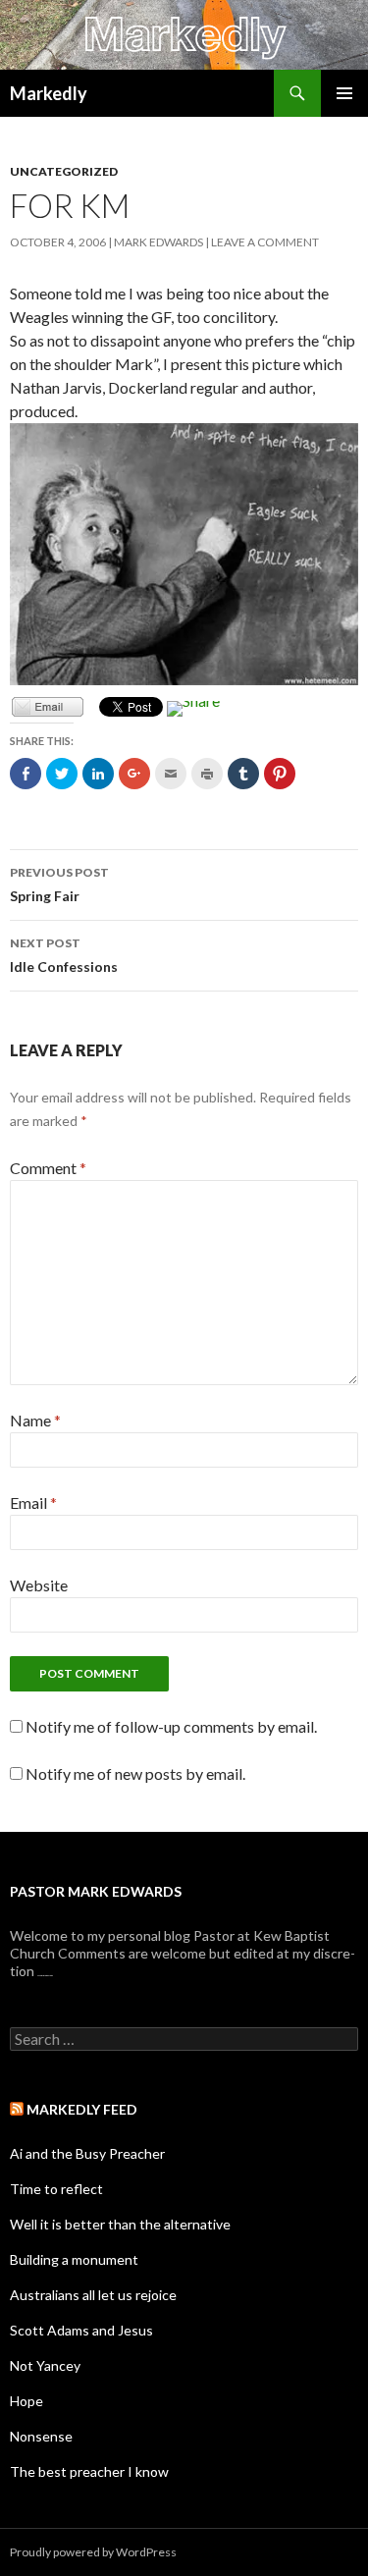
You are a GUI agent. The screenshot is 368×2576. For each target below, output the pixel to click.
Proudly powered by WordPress (93, 2552)
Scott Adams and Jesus (81, 2330)
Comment (48, 1168)
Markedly (49, 93)
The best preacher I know (89, 2471)
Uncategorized (64, 171)
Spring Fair (59, 885)
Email (33, 1503)
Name (35, 1420)
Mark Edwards (158, 242)
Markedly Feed (82, 2109)
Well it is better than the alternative (120, 2224)
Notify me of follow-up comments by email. (171, 1726)
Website (39, 1585)
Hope (26, 2401)
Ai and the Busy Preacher (87, 2153)
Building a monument (74, 2259)
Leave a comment (265, 242)
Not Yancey (45, 2365)
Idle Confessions (64, 955)
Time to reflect (56, 2189)
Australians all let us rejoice (93, 2295)
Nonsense (41, 2436)
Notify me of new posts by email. (135, 1773)
